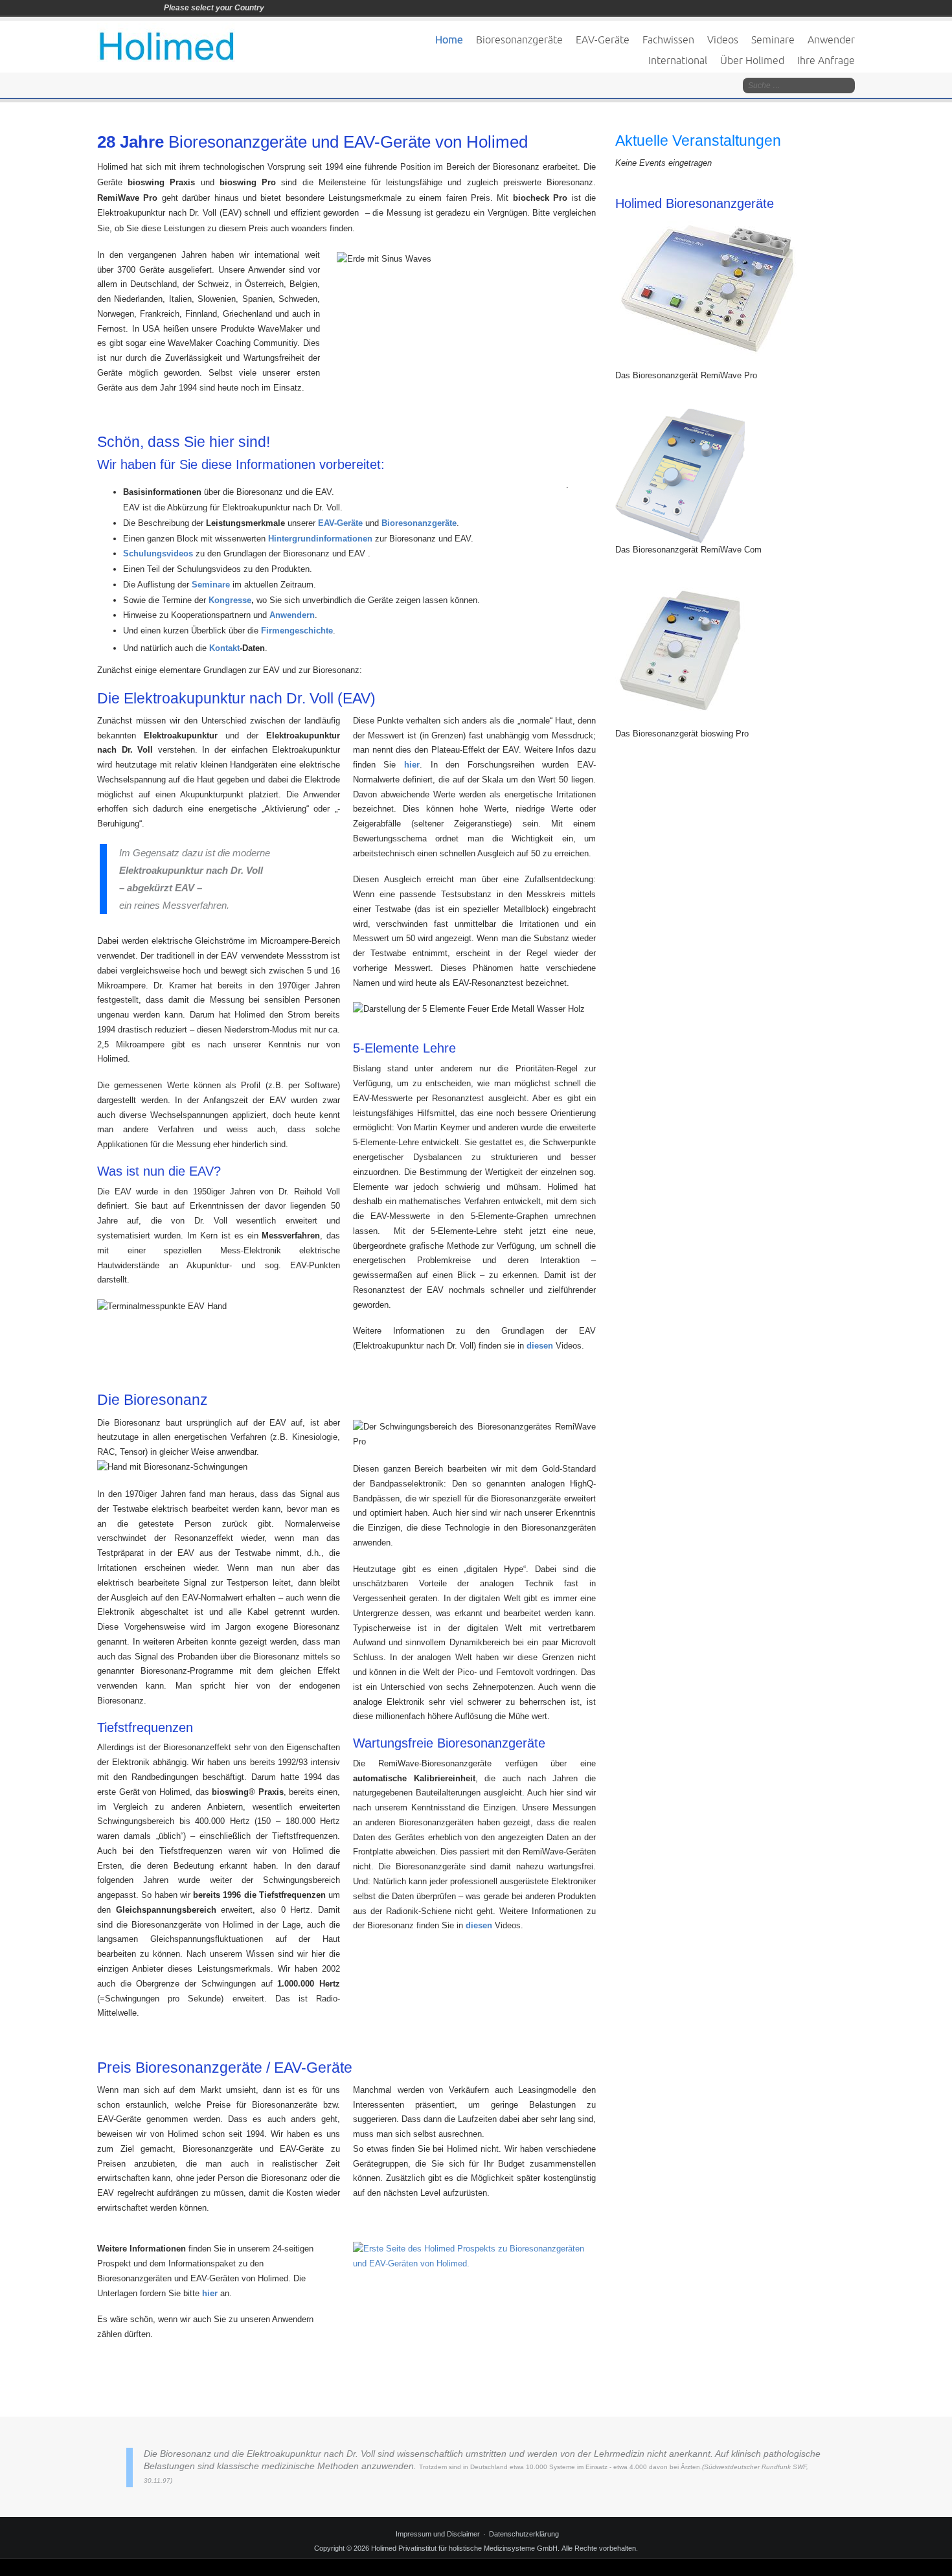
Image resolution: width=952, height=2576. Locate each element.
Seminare (773, 40)
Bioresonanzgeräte (519, 40)
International (678, 60)
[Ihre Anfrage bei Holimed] (474, 2262)
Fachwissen (668, 40)
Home (449, 40)
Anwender (831, 40)
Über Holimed (752, 60)
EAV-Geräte (603, 40)
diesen (540, 1346)
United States (331, 8)
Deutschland (277, 8)
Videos (723, 40)
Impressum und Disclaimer (438, 2534)
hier (211, 2293)
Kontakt (223, 648)
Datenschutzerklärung (524, 2534)
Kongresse (230, 600)
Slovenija (295, 8)
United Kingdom (313, 8)
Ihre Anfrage (826, 60)
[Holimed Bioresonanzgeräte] (706, 292)
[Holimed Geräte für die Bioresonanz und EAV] (166, 42)
